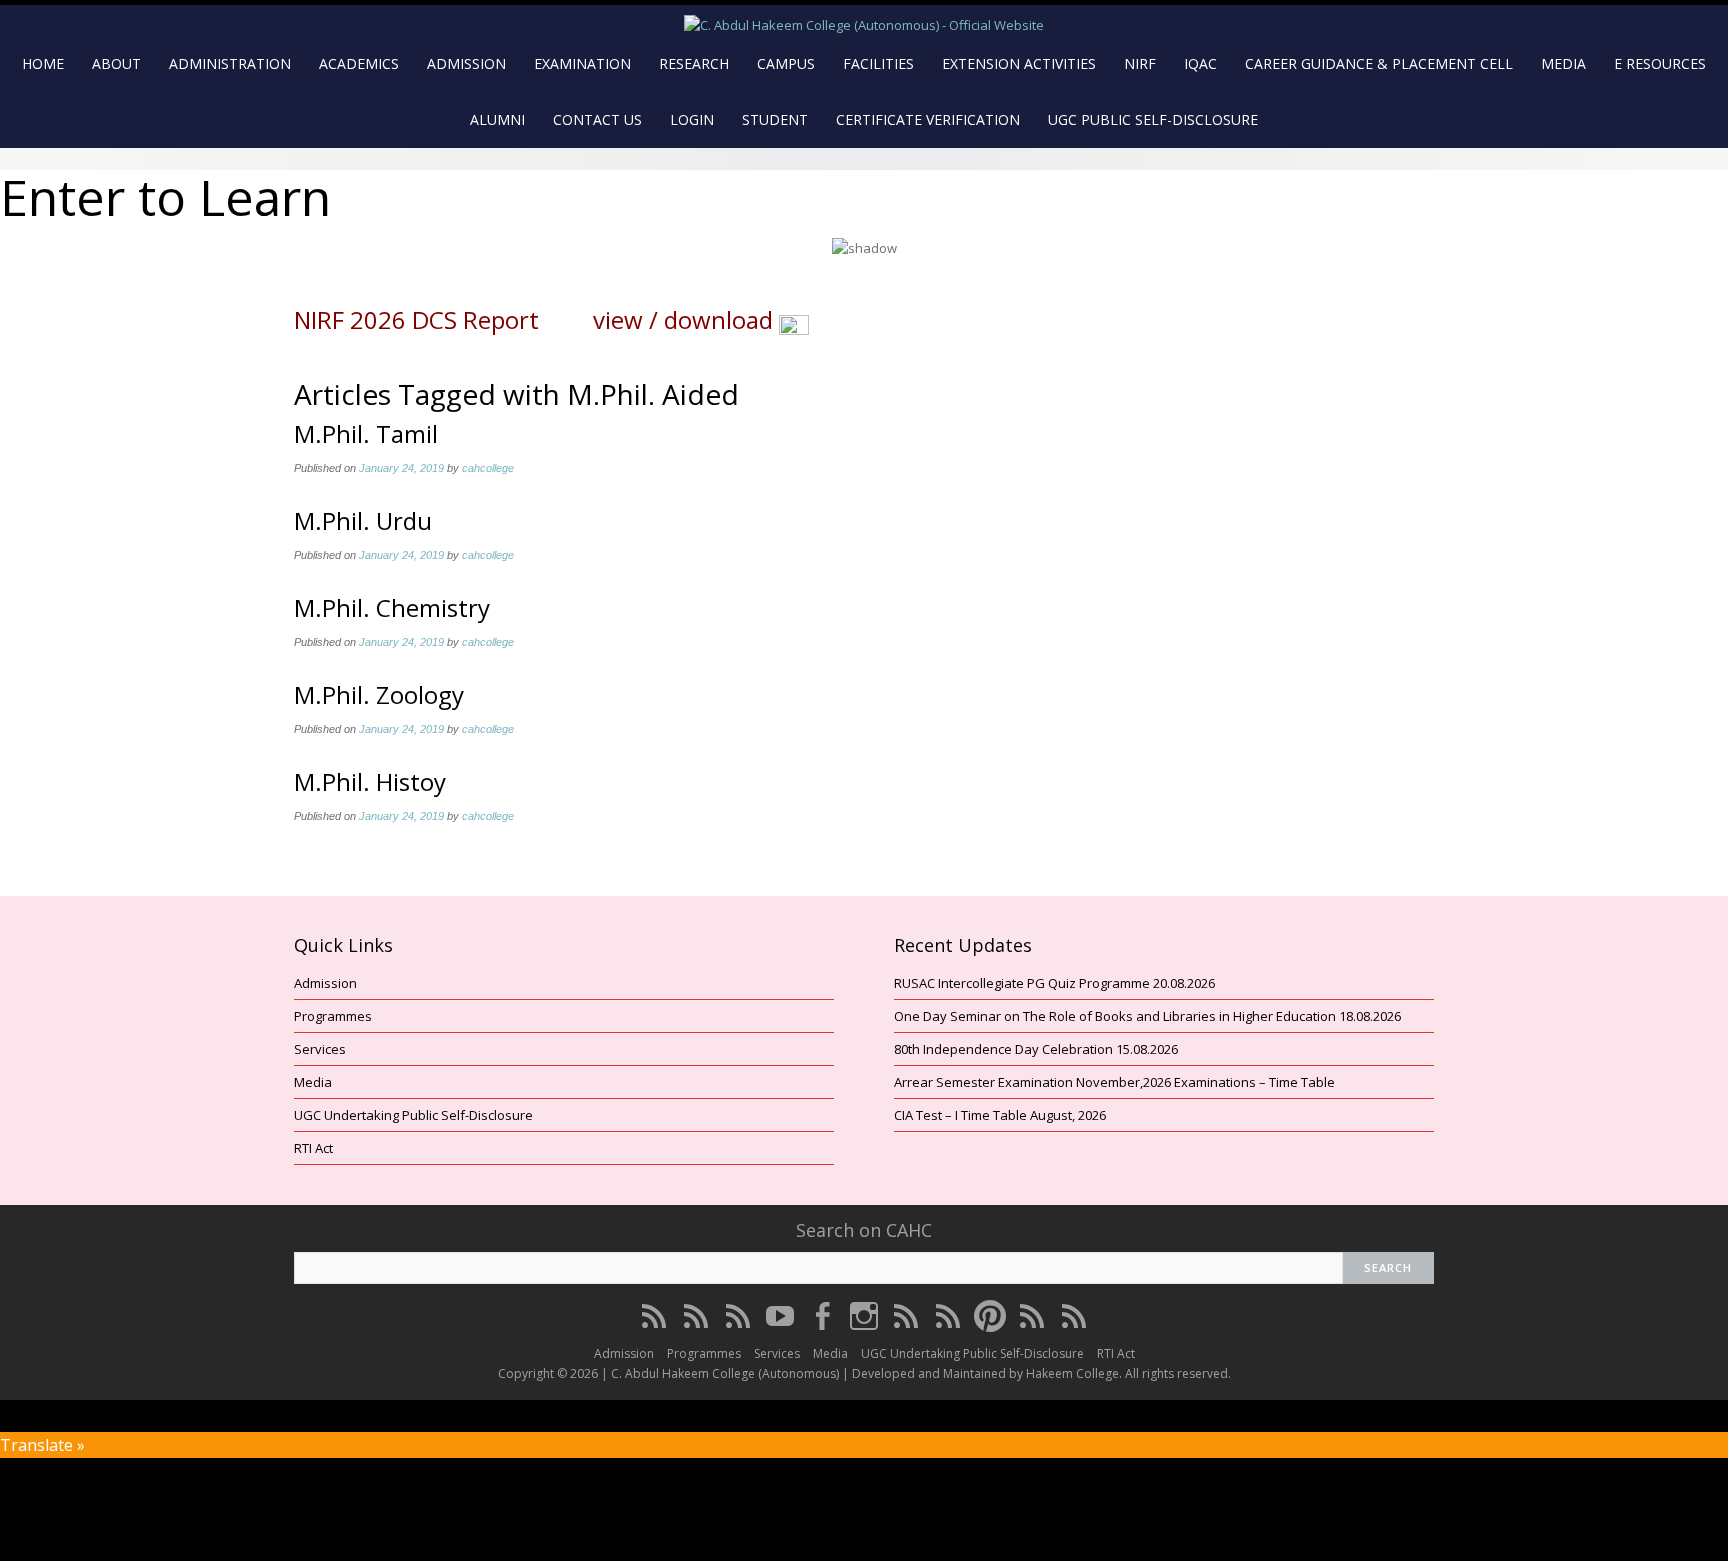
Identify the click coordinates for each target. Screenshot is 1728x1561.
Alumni (497, 119)
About (116, 63)
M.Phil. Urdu (363, 520)
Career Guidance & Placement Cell (1379, 63)
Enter (62, 197)
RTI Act (313, 1148)
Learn (265, 197)
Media (1563, 63)
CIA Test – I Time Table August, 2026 (1000, 1115)
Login (692, 119)
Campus (786, 63)
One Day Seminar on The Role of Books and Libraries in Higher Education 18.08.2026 (1147, 1016)
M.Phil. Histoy (370, 781)
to (165, 197)
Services (320, 1049)
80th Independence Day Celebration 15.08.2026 (1036, 1049)
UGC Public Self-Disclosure (1153, 119)
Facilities (878, 63)
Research (694, 63)
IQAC (1200, 63)
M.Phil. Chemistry (392, 607)
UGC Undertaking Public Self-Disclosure (413, 1115)
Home (43, 63)
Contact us (597, 119)
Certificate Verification (928, 119)
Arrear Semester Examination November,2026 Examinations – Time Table (1114, 1082)
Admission (466, 63)
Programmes (333, 1016)
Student (775, 119)
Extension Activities (1019, 63)
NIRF (1140, 63)
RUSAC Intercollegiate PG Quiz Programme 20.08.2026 (1054, 983)
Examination (582, 63)
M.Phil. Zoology (379, 694)
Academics (359, 63)
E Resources (1660, 63)
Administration (230, 63)
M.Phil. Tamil (366, 433)
